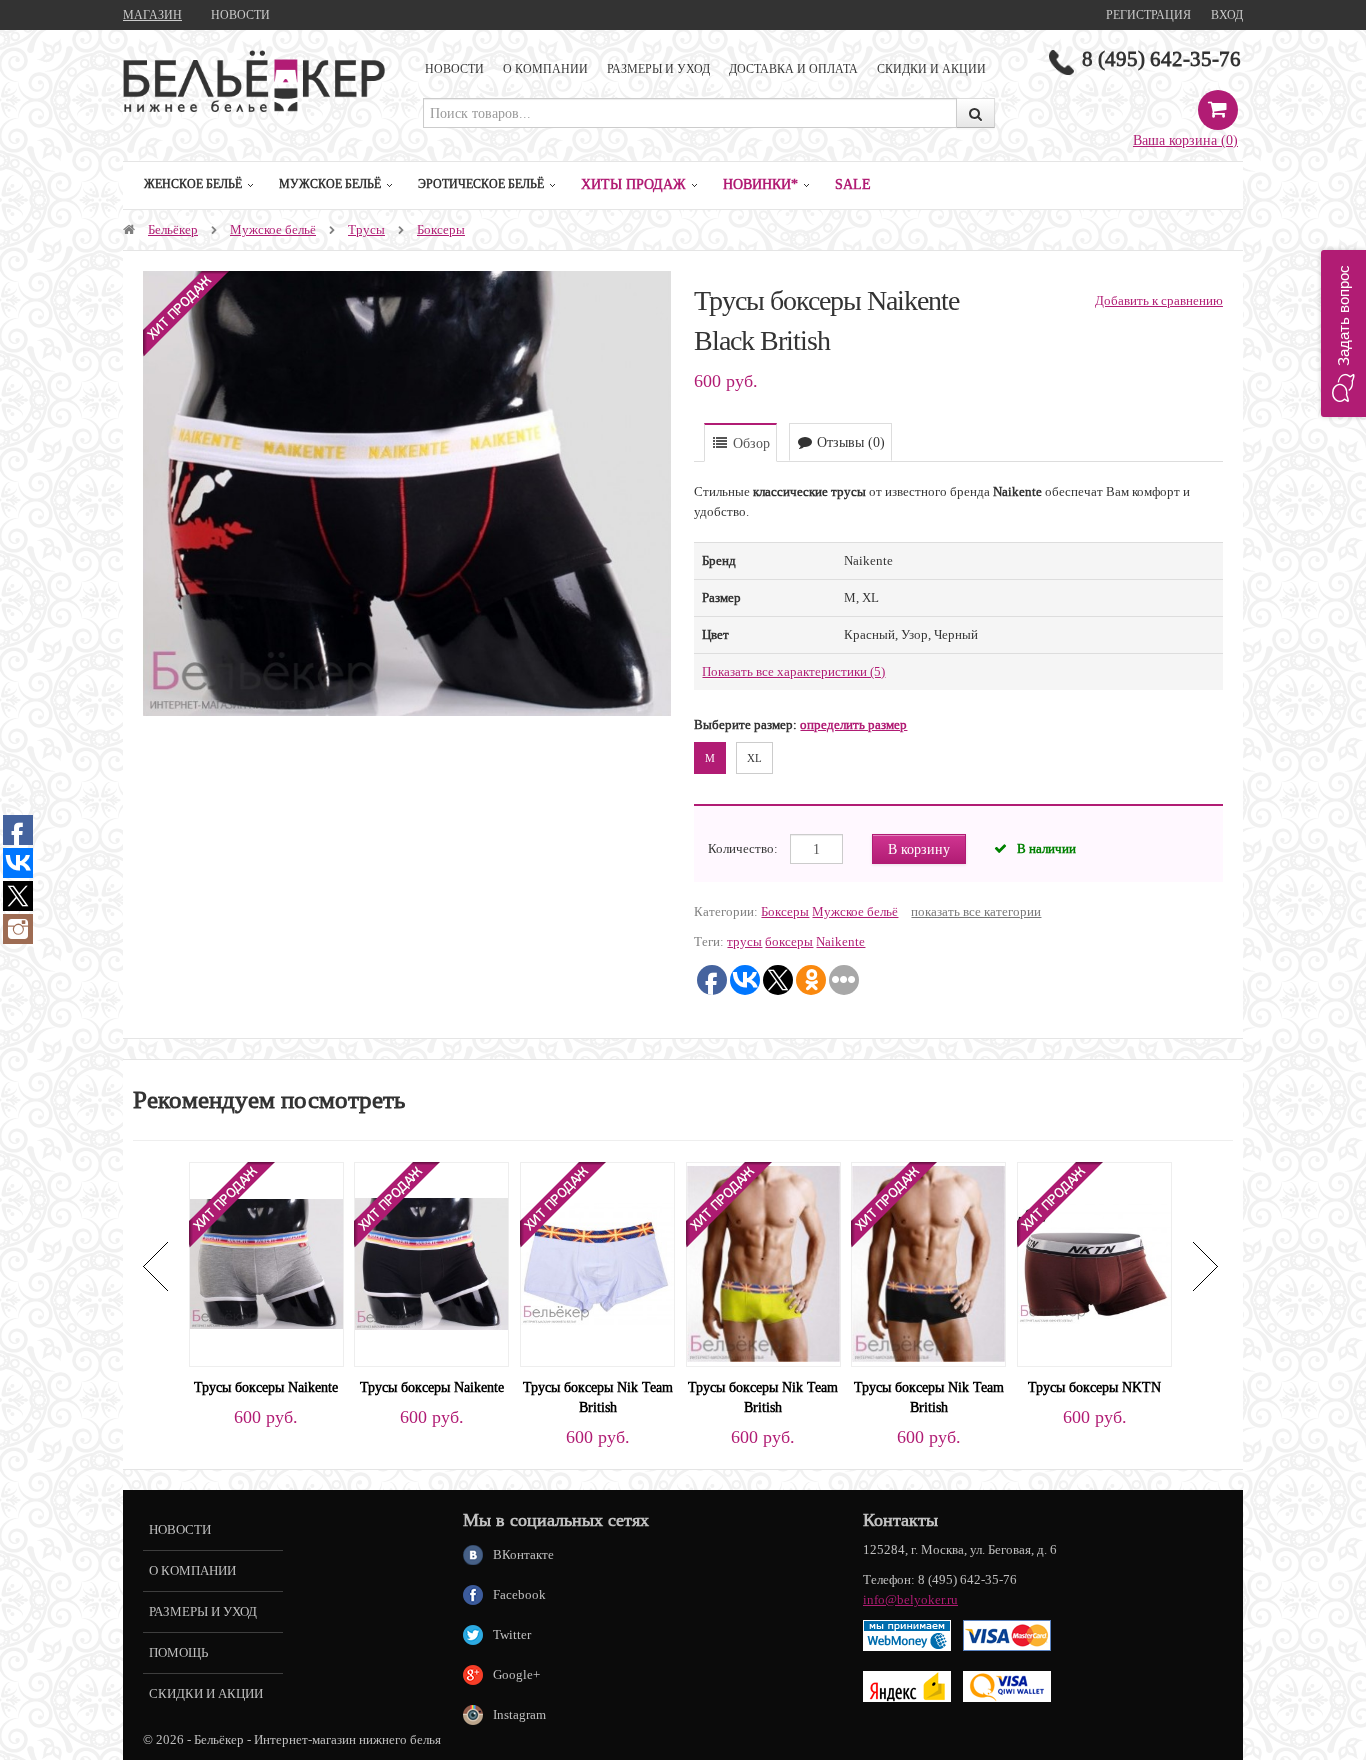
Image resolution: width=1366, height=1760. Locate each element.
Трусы (366, 229)
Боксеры (441, 229)
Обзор (749, 443)
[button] (1343, 333)
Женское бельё (193, 183)
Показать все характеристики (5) (793, 671)
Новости (240, 14)
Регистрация (1148, 14)
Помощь (178, 1652)
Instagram (519, 1714)
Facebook (519, 1594)
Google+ (516, 1674)
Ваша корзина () (1185, 140)
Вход (1227, 14)
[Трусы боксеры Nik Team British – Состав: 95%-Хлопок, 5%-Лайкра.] (597, 1262)
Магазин (152, 14)
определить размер (853, 724)
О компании (545, 68)
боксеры (789, 941)
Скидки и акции (931, 68)
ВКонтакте (523, 1554)
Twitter (512, 1634)
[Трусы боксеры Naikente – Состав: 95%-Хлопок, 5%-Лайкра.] (266, 1262)
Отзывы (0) (849, 442)
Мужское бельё (330, 183)
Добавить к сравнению (1159, 300)
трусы (744, 941)
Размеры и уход (658, 68)
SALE (853, 184)
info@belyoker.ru (910, 1599)
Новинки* (760, 184)
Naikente (840, 941)
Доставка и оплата (793, 68)
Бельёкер (173, 229)
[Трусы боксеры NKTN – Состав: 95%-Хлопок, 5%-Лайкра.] (1094, 1262)
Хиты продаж (633, 184)
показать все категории (976, 911)
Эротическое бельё (481, 183)
